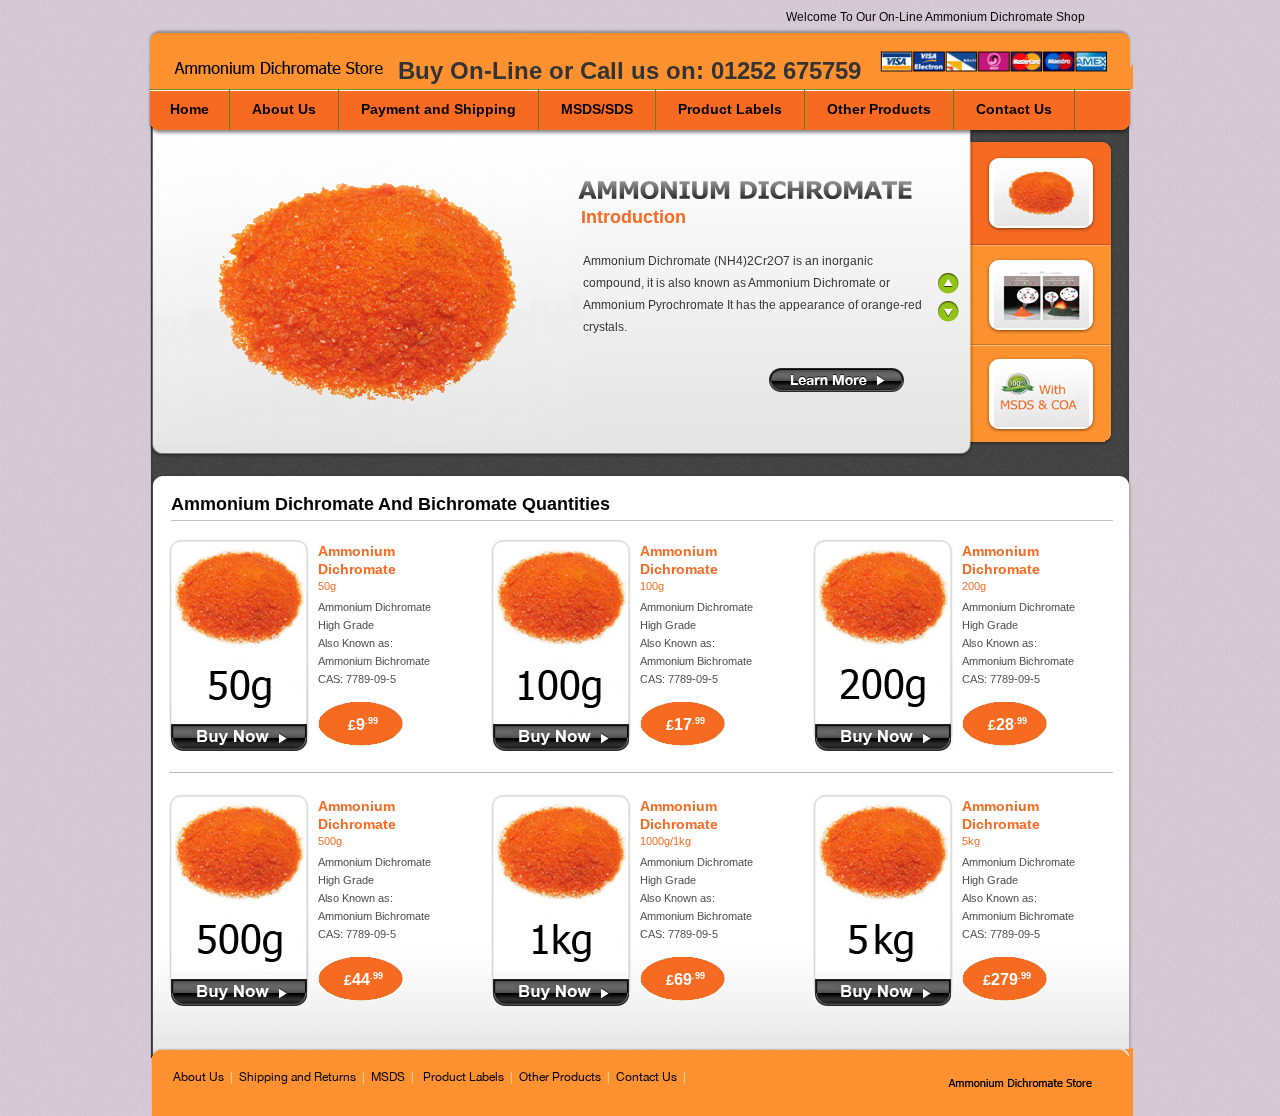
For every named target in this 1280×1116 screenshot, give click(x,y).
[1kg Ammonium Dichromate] (561, 968)
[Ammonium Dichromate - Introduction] (1041, 193)
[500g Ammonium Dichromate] (239, 968)
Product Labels (463, 1077)
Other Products (560, 1077)
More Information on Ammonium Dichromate (836, 380)
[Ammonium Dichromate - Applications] (1041, 296)
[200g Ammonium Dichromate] (883, 713)
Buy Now (239, 737)
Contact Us (646, 1077)
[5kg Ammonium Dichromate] (883, 968)
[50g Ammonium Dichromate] (239, 713)
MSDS (388, 1077)
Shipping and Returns (297, 1077)
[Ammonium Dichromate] (1028, 1082)
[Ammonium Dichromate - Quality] (1041, 396)
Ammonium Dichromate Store (285, 69)
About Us (198, 1077)
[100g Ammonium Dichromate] (561, 713)
